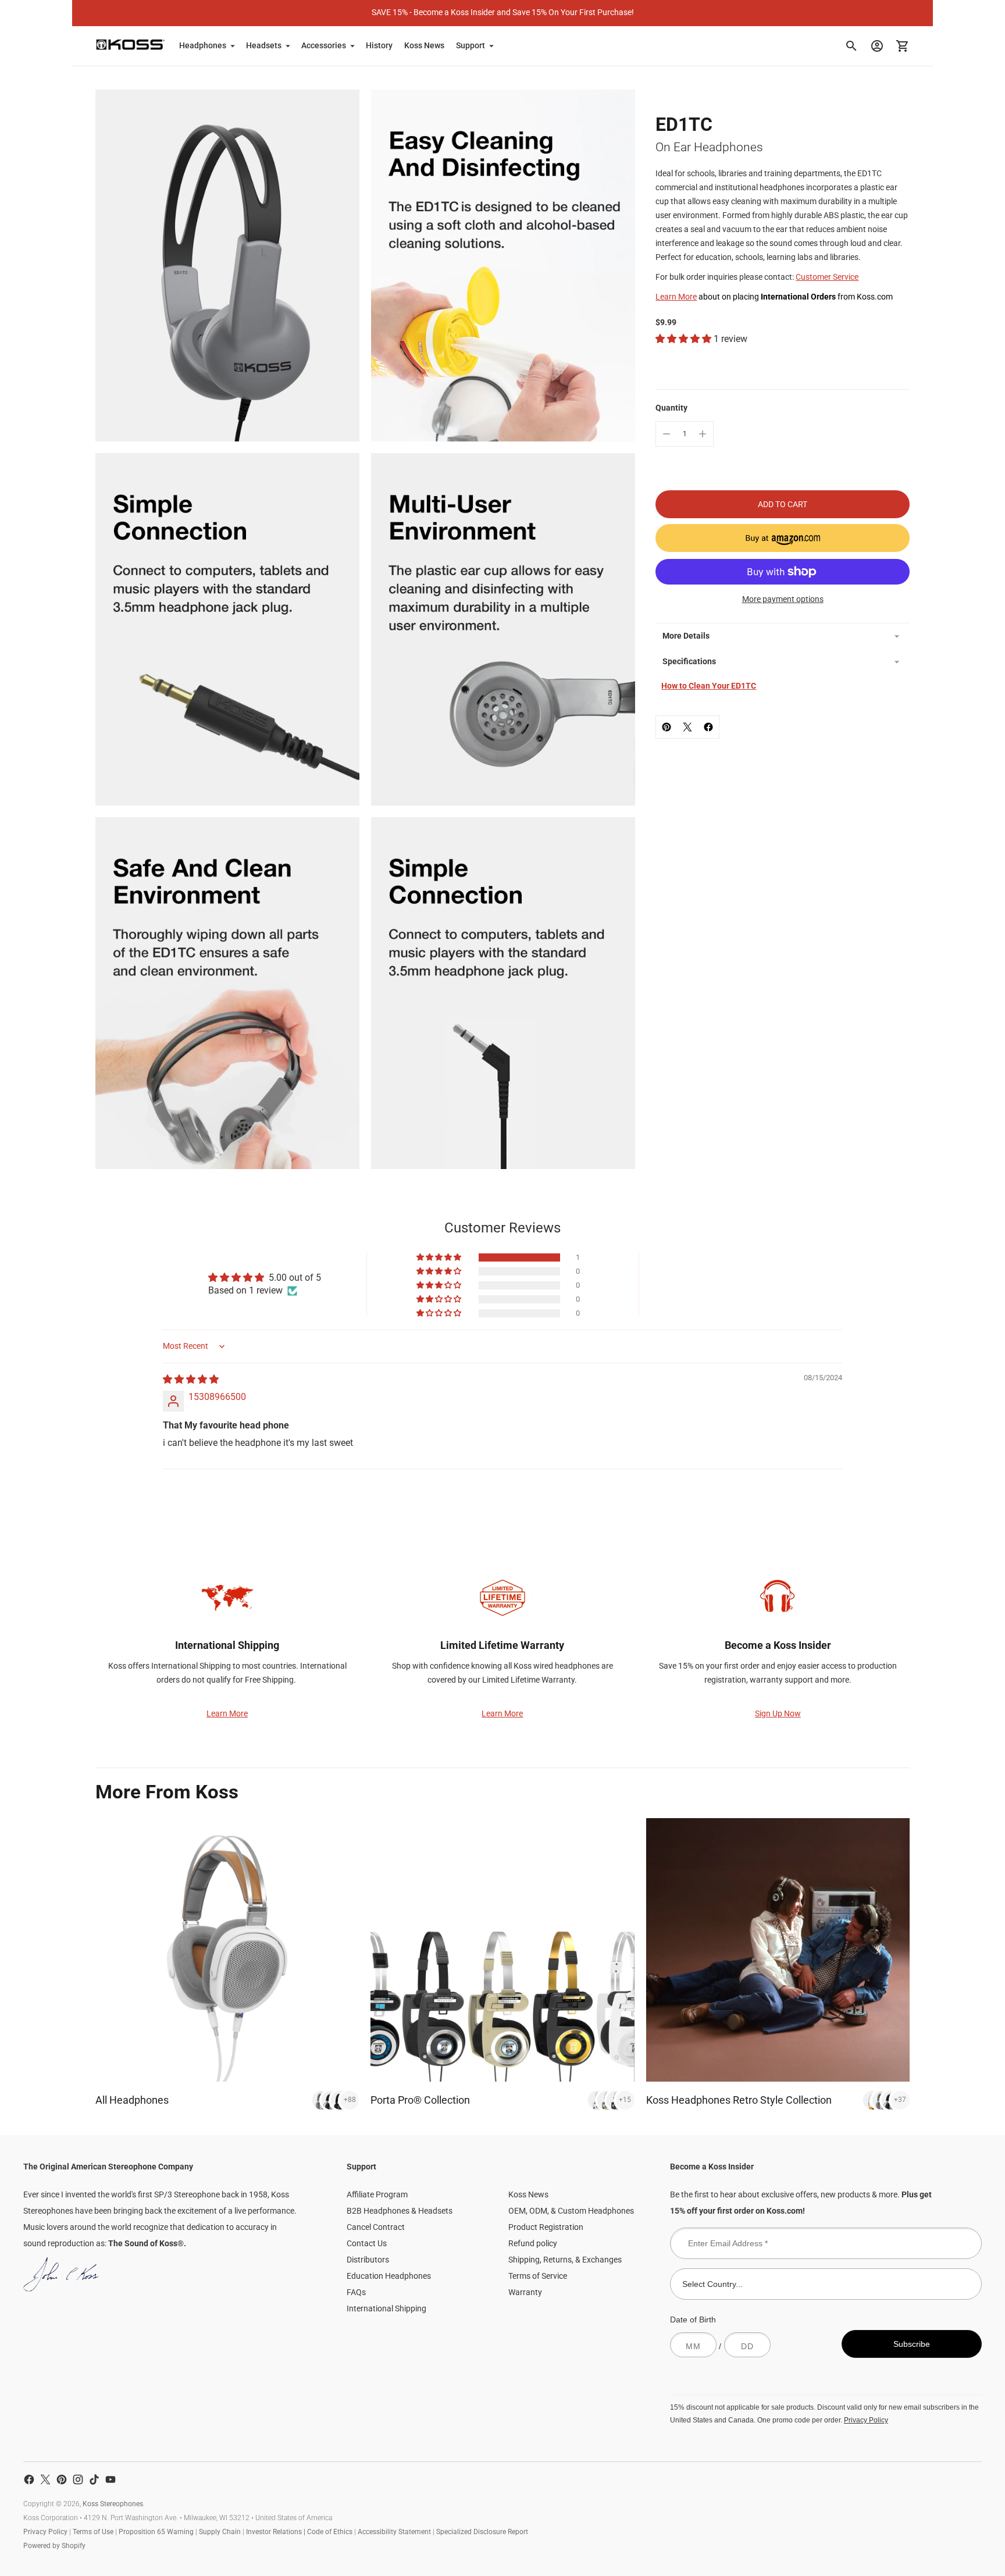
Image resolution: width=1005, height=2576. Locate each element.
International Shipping (386, 2308)
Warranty (525, 2292)
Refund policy (533, 2243)
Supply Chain (220, 2532)
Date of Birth (693, 2320)
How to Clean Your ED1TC (709, 686)
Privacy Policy (866, 2420)
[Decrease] (667, 434)
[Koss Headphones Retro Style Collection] (778, 1950)
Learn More (676, 297)
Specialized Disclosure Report (482, 2532)
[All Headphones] (227, 1950)
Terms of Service (538, 2276)
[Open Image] (227, 266)
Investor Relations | (277, 2532)
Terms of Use (93, 2532)
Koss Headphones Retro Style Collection (739, 2100)
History (379, 45)
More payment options (783, 599)
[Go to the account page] (877, 46)
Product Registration (546, 2227)
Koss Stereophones (113, 2504)
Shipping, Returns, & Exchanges (565, 2260)
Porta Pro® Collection (420, 2100)
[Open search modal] (851, 46)
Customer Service (827, 277)
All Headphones (132, 2100)
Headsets (264, 45)
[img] (191, 1379)
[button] (685, 339)
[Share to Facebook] (708, 727)
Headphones (203, 45)
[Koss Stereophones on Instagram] (78, 2479)
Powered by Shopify (54, 2546)
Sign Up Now (778, 1713)
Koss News (424, 45)
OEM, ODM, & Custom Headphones (571, 2211)
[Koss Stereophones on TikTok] (94, 2479)
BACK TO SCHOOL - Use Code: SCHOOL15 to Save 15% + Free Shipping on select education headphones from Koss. (502, 12)
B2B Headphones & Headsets (400, 2211)
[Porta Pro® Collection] (502, 1950)
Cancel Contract (376, 2227)
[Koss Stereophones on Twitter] (45, 2479)
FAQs (356, 2292)
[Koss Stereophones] (130, 44)
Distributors (368, 2260)
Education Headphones (389, 2276)
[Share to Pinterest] (667, 727)
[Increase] (703, 434)
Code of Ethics (330, 2532)
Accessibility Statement (394, 2532)
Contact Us (367, 2243)
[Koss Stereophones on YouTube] (111, 2479)
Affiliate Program (377, 2194)
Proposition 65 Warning (156, 2532)
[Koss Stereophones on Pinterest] (62, 2479)
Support (471, 45)
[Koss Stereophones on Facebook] (29, 2479)
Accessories (324, 45)
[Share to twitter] (687, 727)
